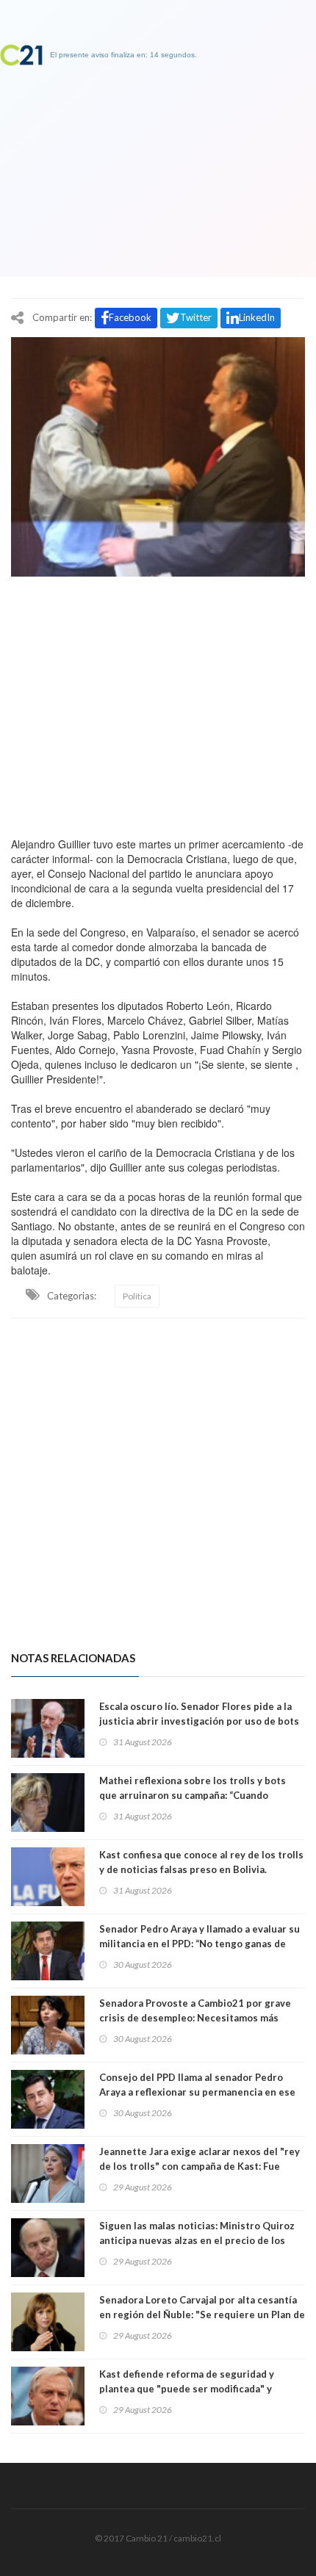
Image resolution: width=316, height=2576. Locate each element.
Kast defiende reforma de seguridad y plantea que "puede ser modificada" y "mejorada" (187, 2389)
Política (137, 1296)
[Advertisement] (158, 703)
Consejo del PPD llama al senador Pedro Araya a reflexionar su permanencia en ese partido (197, 2092)
